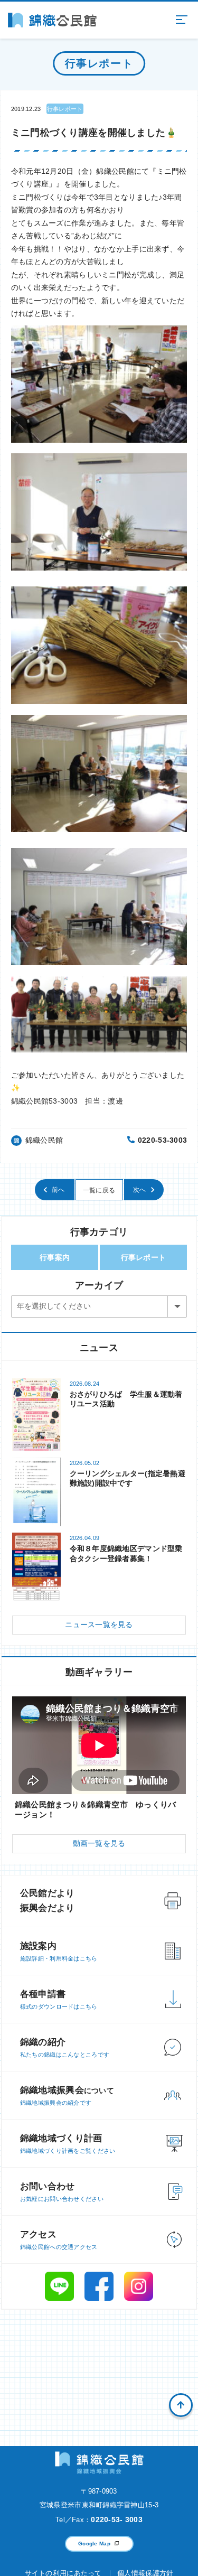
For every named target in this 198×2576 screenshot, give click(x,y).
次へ (140, 1190)
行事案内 (55, 1257)
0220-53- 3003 (117, 2519)
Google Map (94, 2544)
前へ (58, 1190)
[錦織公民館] (52, 20)
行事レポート (144, 1257)
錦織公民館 (44, 1140)
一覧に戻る (99, 1190)
